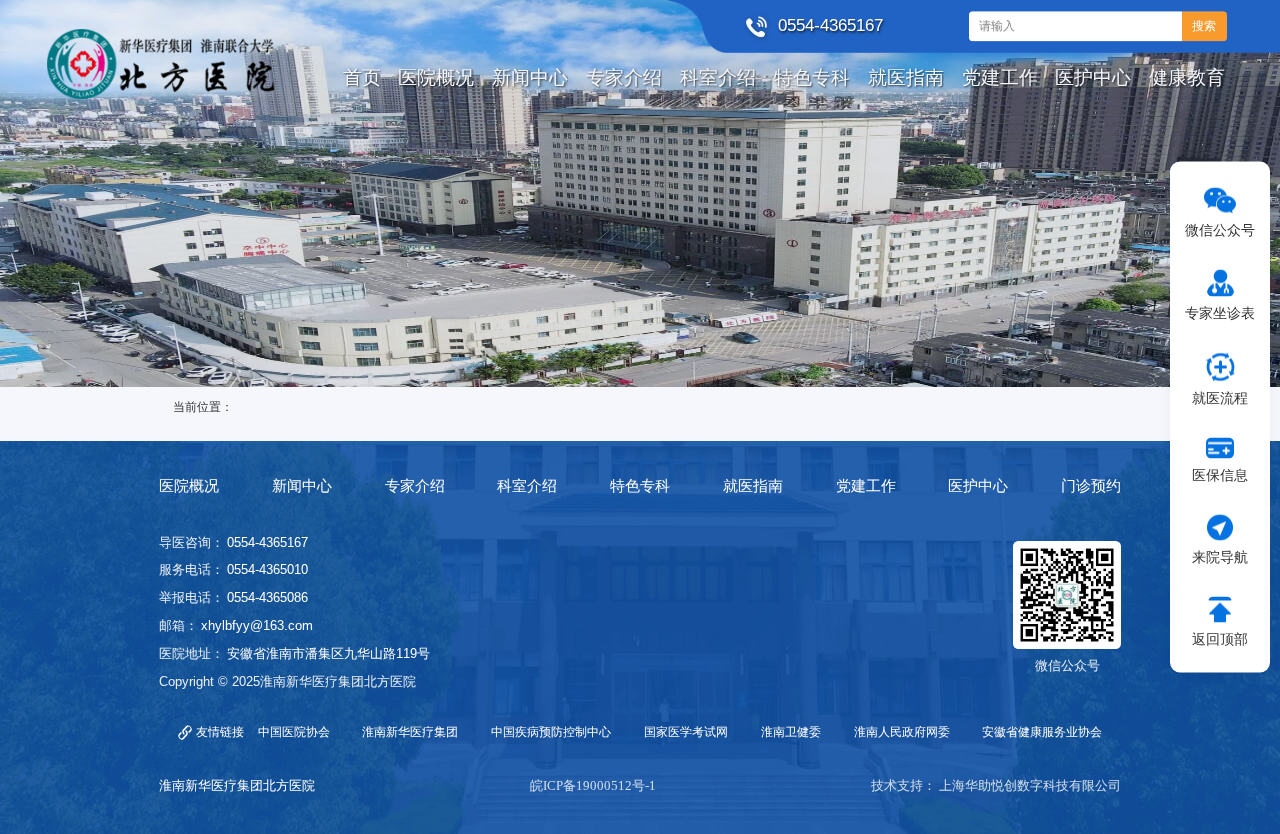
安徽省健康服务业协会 (1042, 732)
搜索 (1204, 26)
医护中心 (978, 486)
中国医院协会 (294, 732)
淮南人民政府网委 (902, 732)
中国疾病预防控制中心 (551, 732)
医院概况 (189, 486)
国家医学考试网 (686, 732)
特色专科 (640, 486)
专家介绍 (415, 486)
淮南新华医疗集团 (410, 732)
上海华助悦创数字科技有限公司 (1030, 785)
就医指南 (753, 486)
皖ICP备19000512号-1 (593, 785)
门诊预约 (1091, 486)
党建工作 (866, 486)
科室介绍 (527, 486)
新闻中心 (302, 486)
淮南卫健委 (791, 732)
